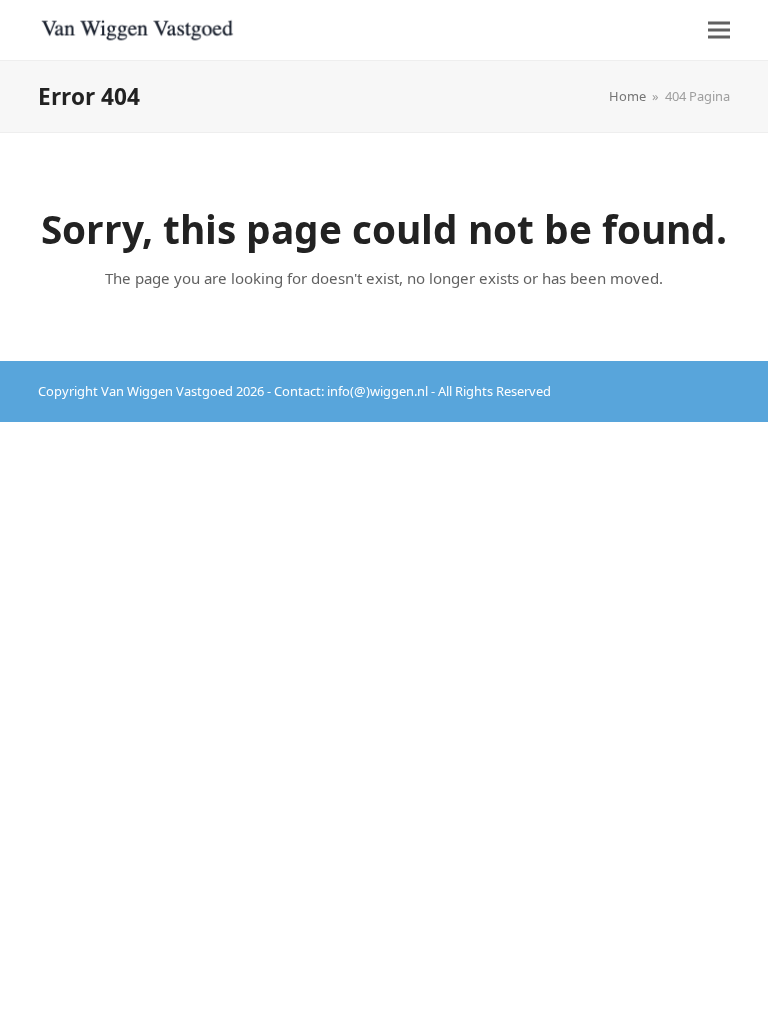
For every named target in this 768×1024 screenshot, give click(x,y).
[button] (719, 29)
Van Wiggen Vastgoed (167, 391)
